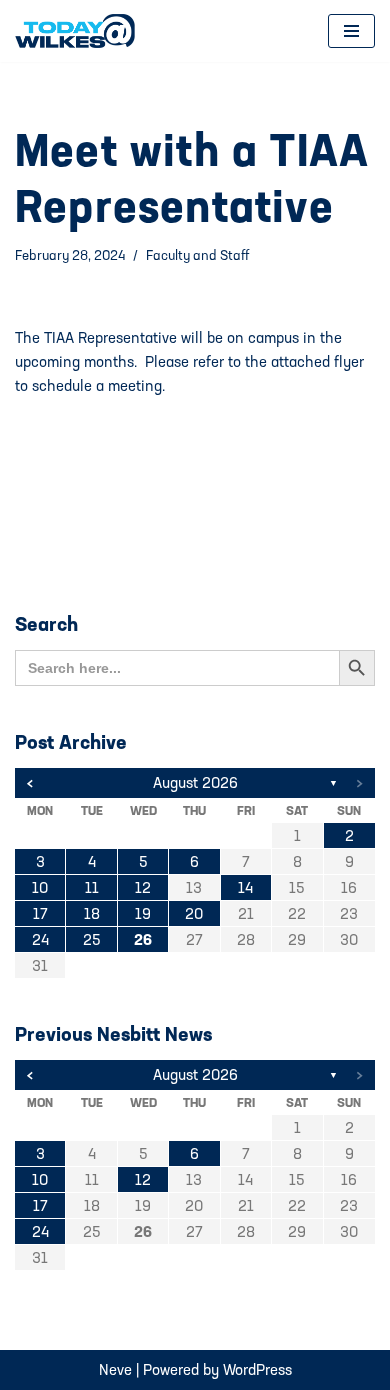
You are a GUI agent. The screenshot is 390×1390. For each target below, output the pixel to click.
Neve (115, 1369)
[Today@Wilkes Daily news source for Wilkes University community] (80, 31)
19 (143, 913)
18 (92, 913)
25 (92, 939)
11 (92, 887)
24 (40, 939)
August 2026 (195, 782)
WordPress (257, 1369)
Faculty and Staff (197, 255)
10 (40, 887)
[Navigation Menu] (351, 31)
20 (194, 913)
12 (143, 887)
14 (245, 887)
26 (143, 939)
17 (40, 913)
